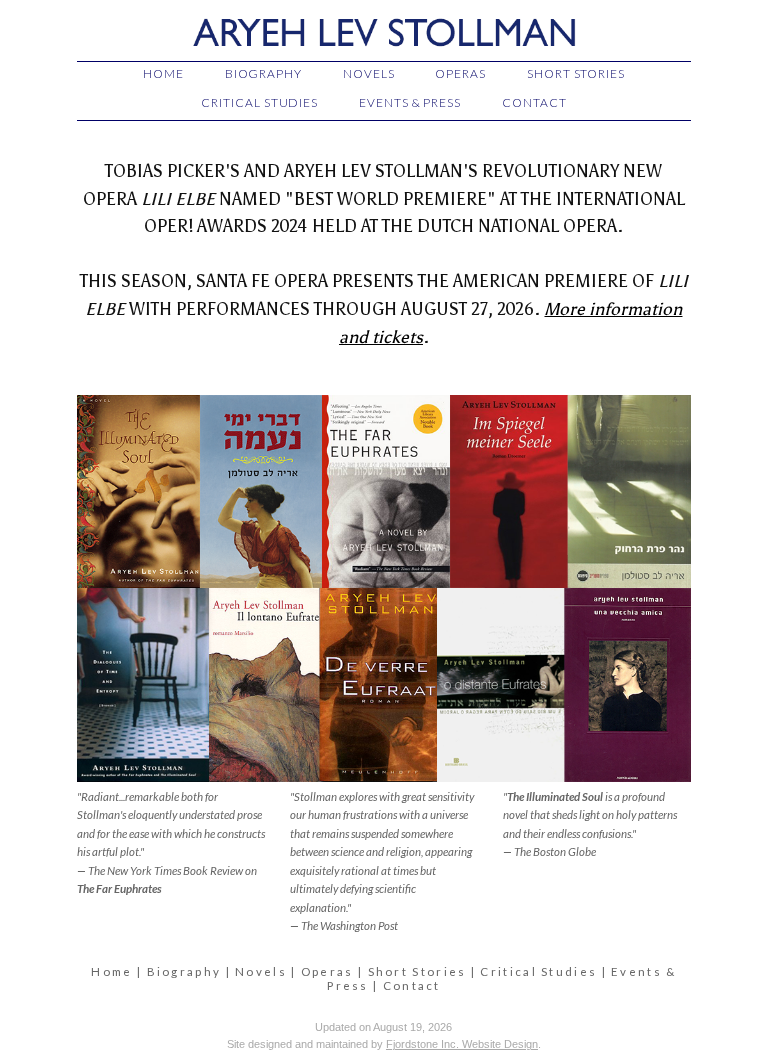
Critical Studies (538, 971)
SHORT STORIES (576, 73)
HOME (163, 73)
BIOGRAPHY (263, 73)
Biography (184, 971)
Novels (261, 971)
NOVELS (369, 73)
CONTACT (534, 102)
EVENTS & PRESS (410, 102)
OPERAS (460, 73)
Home (111, 971)
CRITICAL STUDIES (259, 102)
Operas (327, 971)
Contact (412, 985)
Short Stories (417, 971)
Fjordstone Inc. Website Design (462, 1044)
